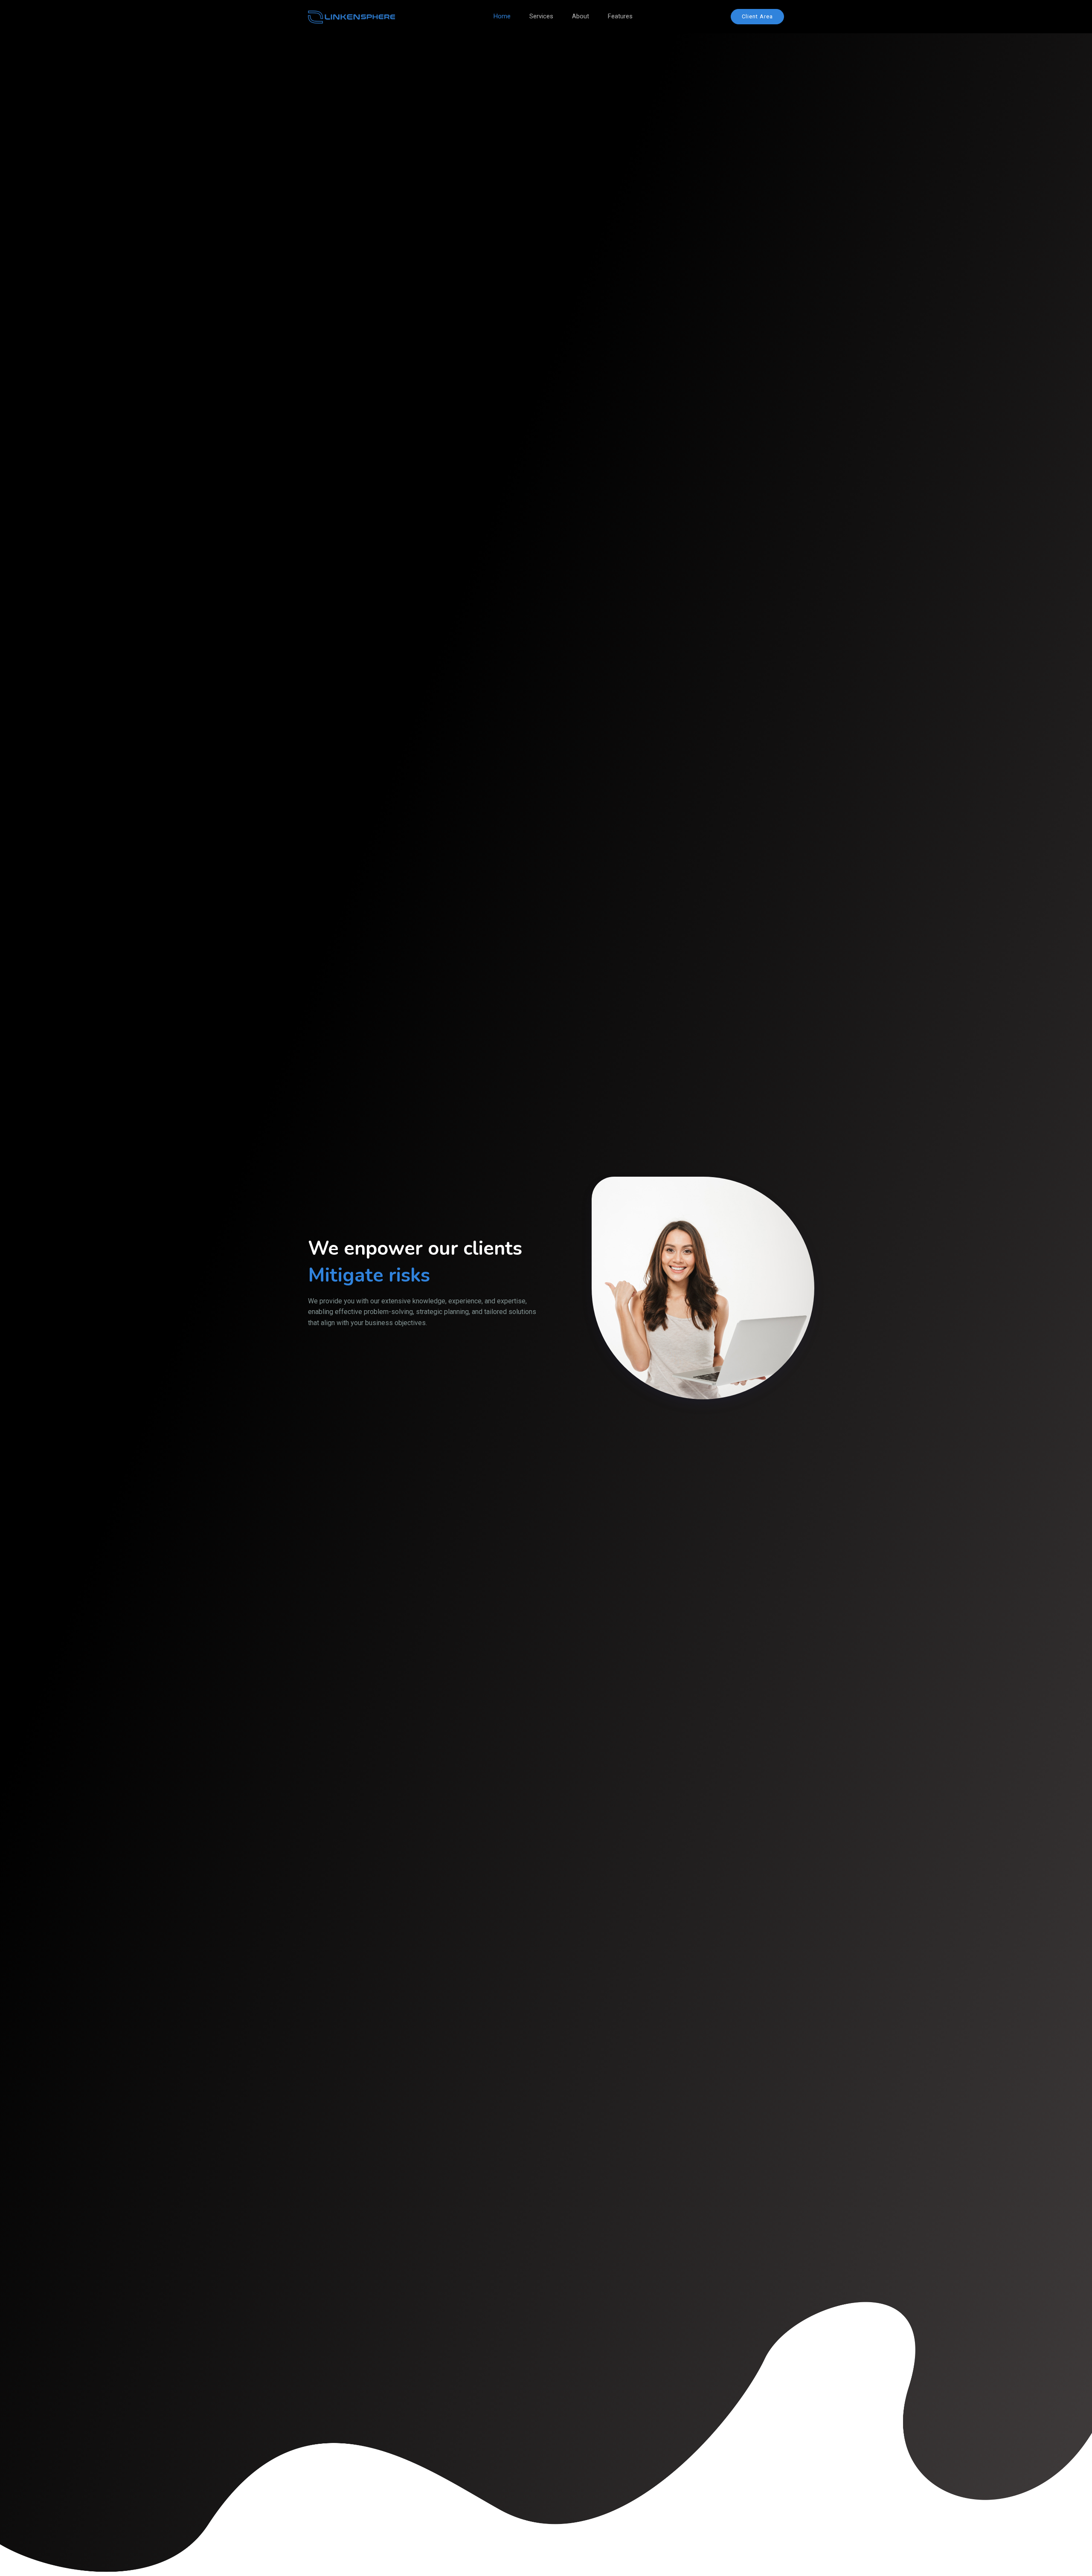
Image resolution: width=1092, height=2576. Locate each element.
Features (620, 16)
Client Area (757, 16)
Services (541, 16)
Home (502, 16)
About (581, 16)
